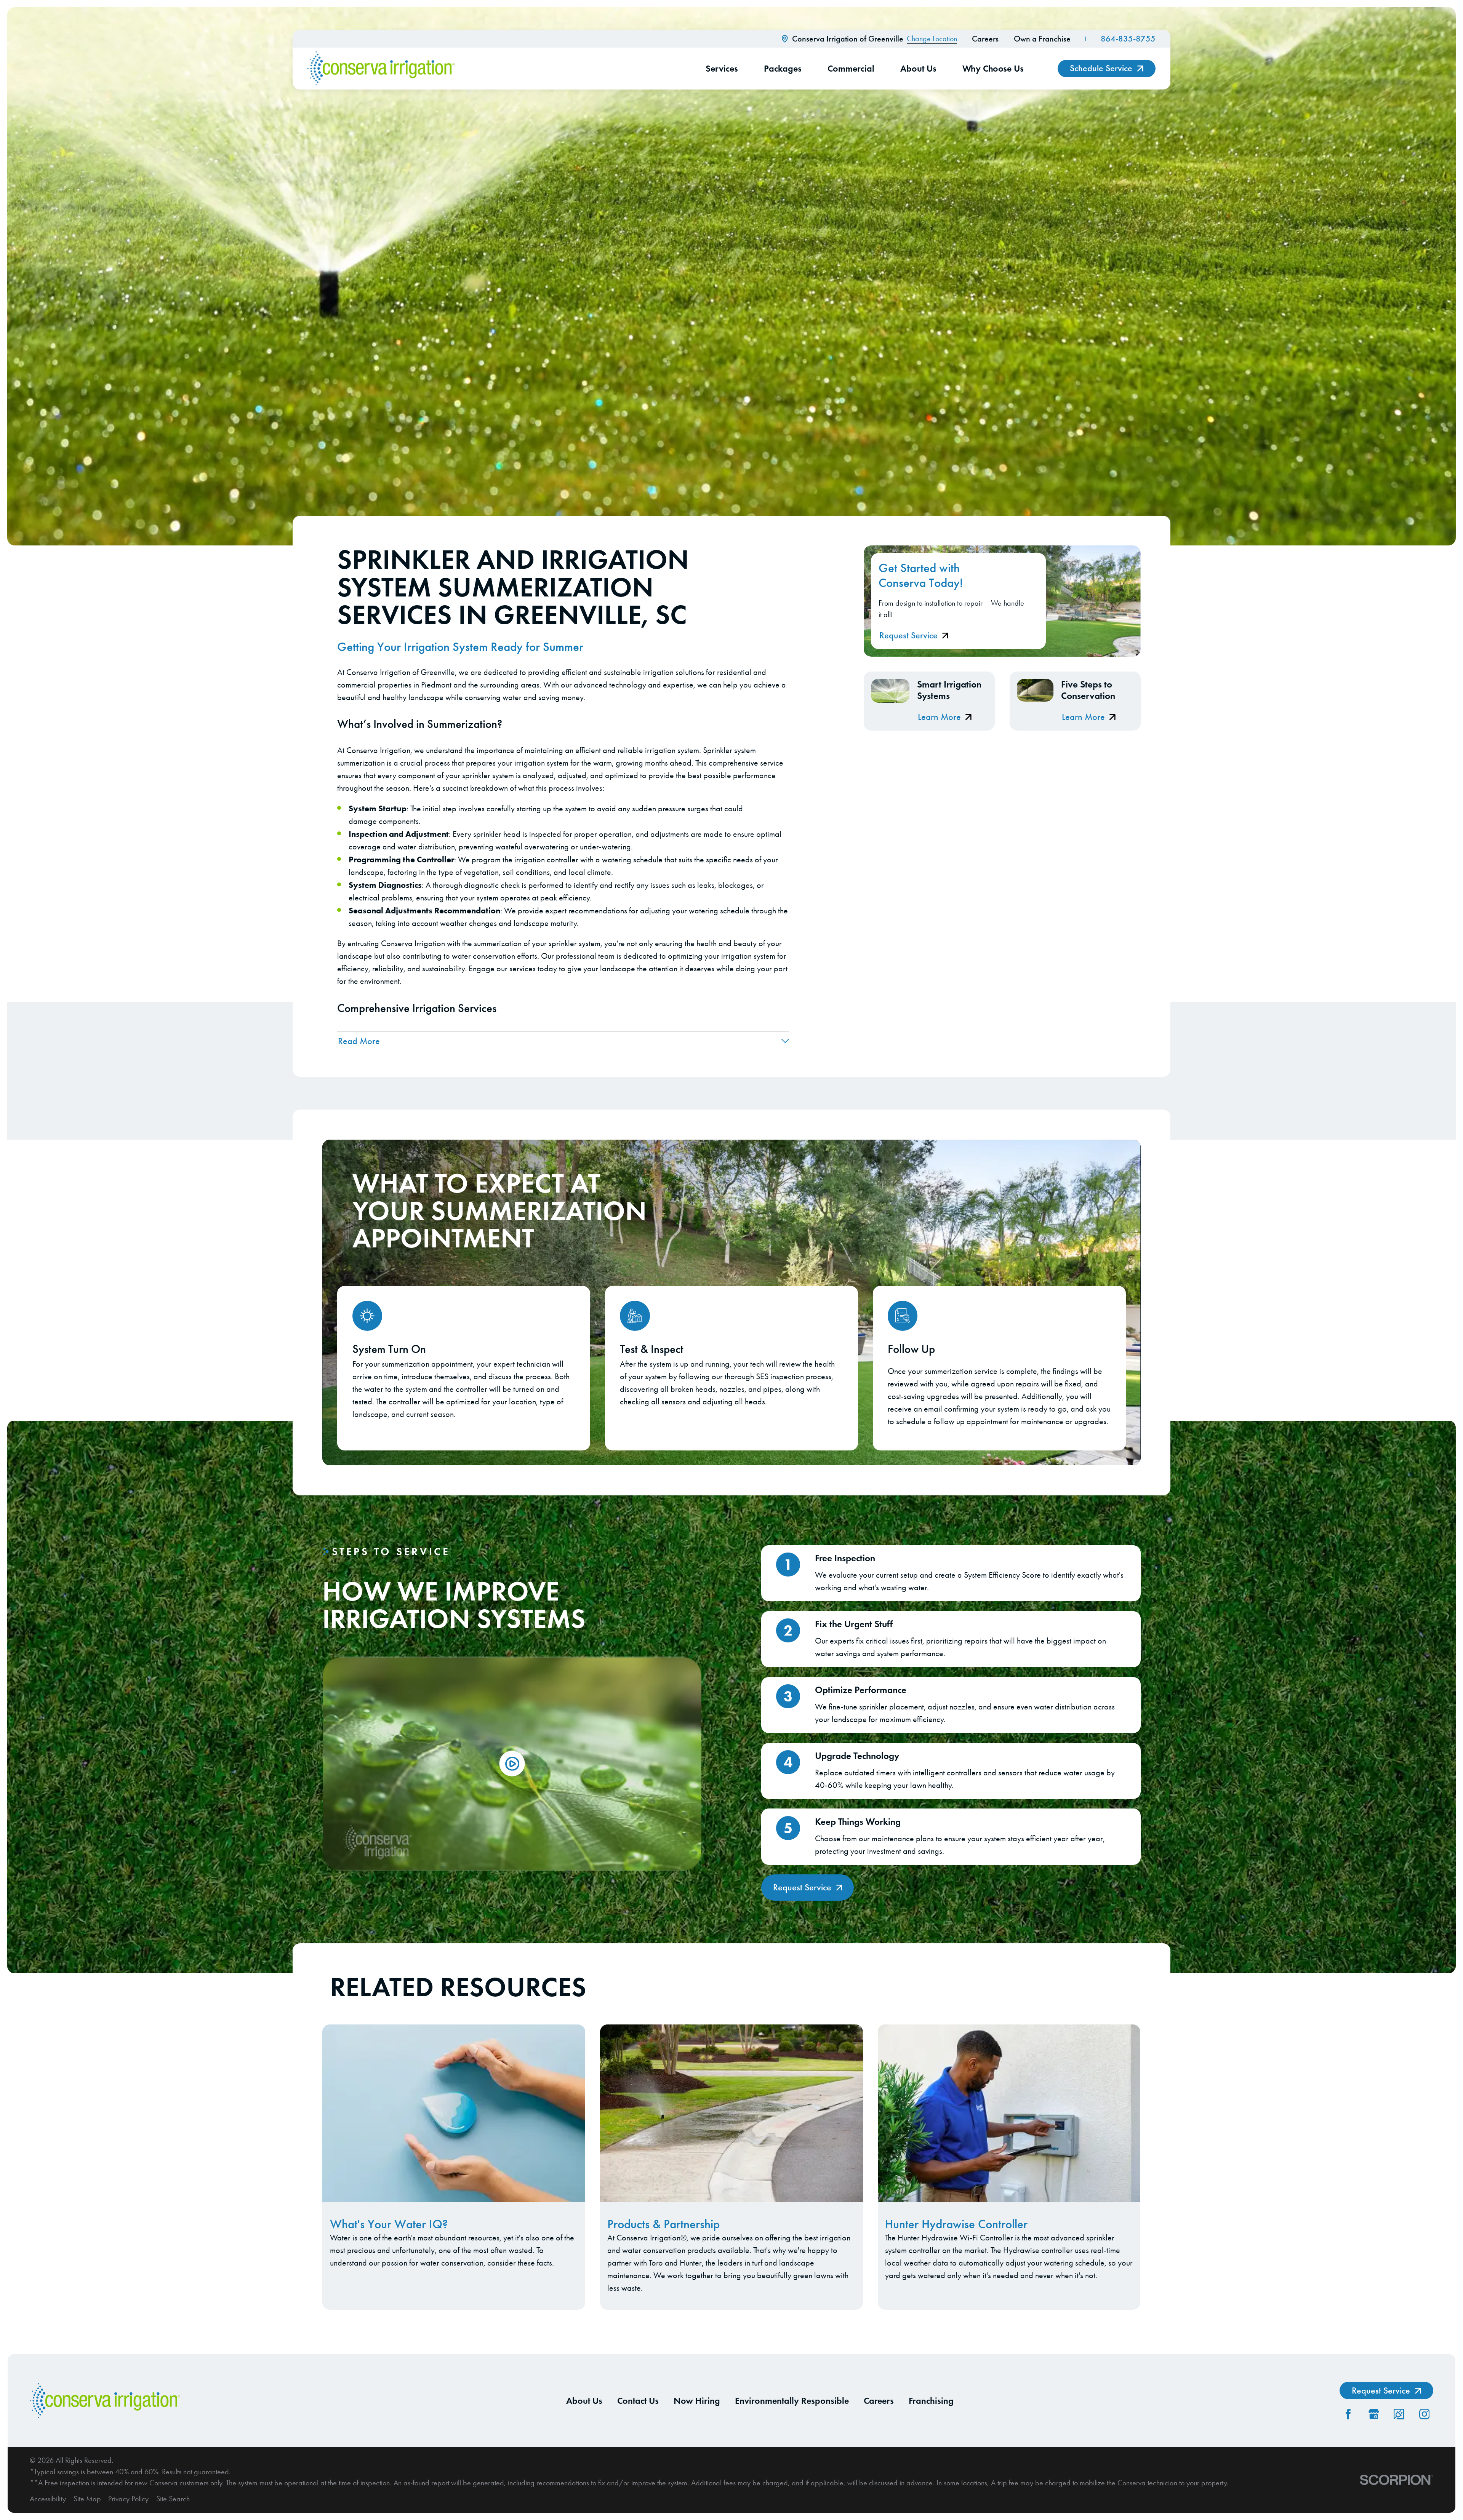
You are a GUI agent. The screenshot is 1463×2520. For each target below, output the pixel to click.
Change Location (932, 39)
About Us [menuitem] (918, 68)
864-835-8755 (1128, 39)
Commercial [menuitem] (851, 68)
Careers (985, 39)
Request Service (908, 635)
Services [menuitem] (722, 68)
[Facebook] (1348, 2414)
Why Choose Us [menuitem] (993, 68)
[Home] (381, 69)
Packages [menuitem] (783, 68)
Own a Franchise (1042, 39)
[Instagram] (1424, 2414)
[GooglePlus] (1374, 2414)
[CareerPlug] (1399, 2414)
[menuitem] (48, 2499)
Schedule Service (1101, 68)
